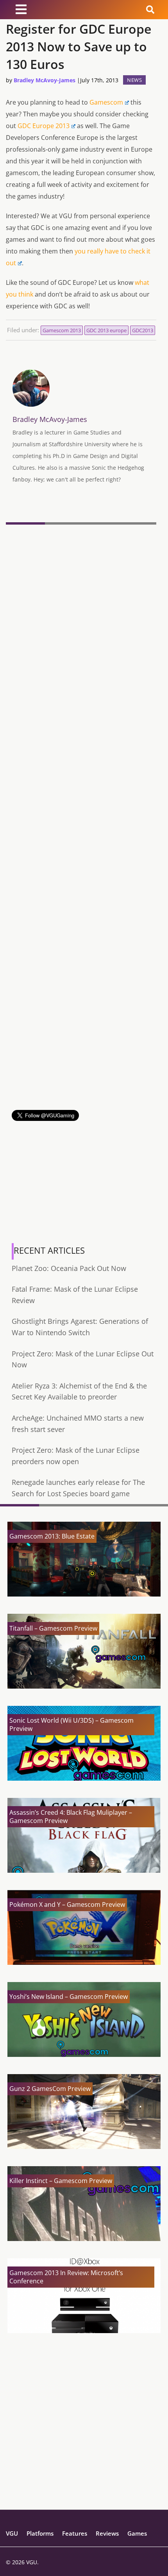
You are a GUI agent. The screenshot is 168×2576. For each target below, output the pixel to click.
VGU (12, 2533)
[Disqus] (81, 635)
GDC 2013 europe (106, 330)
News (134, 80)
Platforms (40, 2533)
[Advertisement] (84, 1026)
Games (137, 2533)
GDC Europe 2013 (44, 126)
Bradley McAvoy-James (45, 80)
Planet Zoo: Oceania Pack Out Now (69, 1268)
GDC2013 (143, 330)
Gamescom (106, 102)
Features (75, 2533)
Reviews (107, 2533)
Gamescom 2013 (62, 330)
